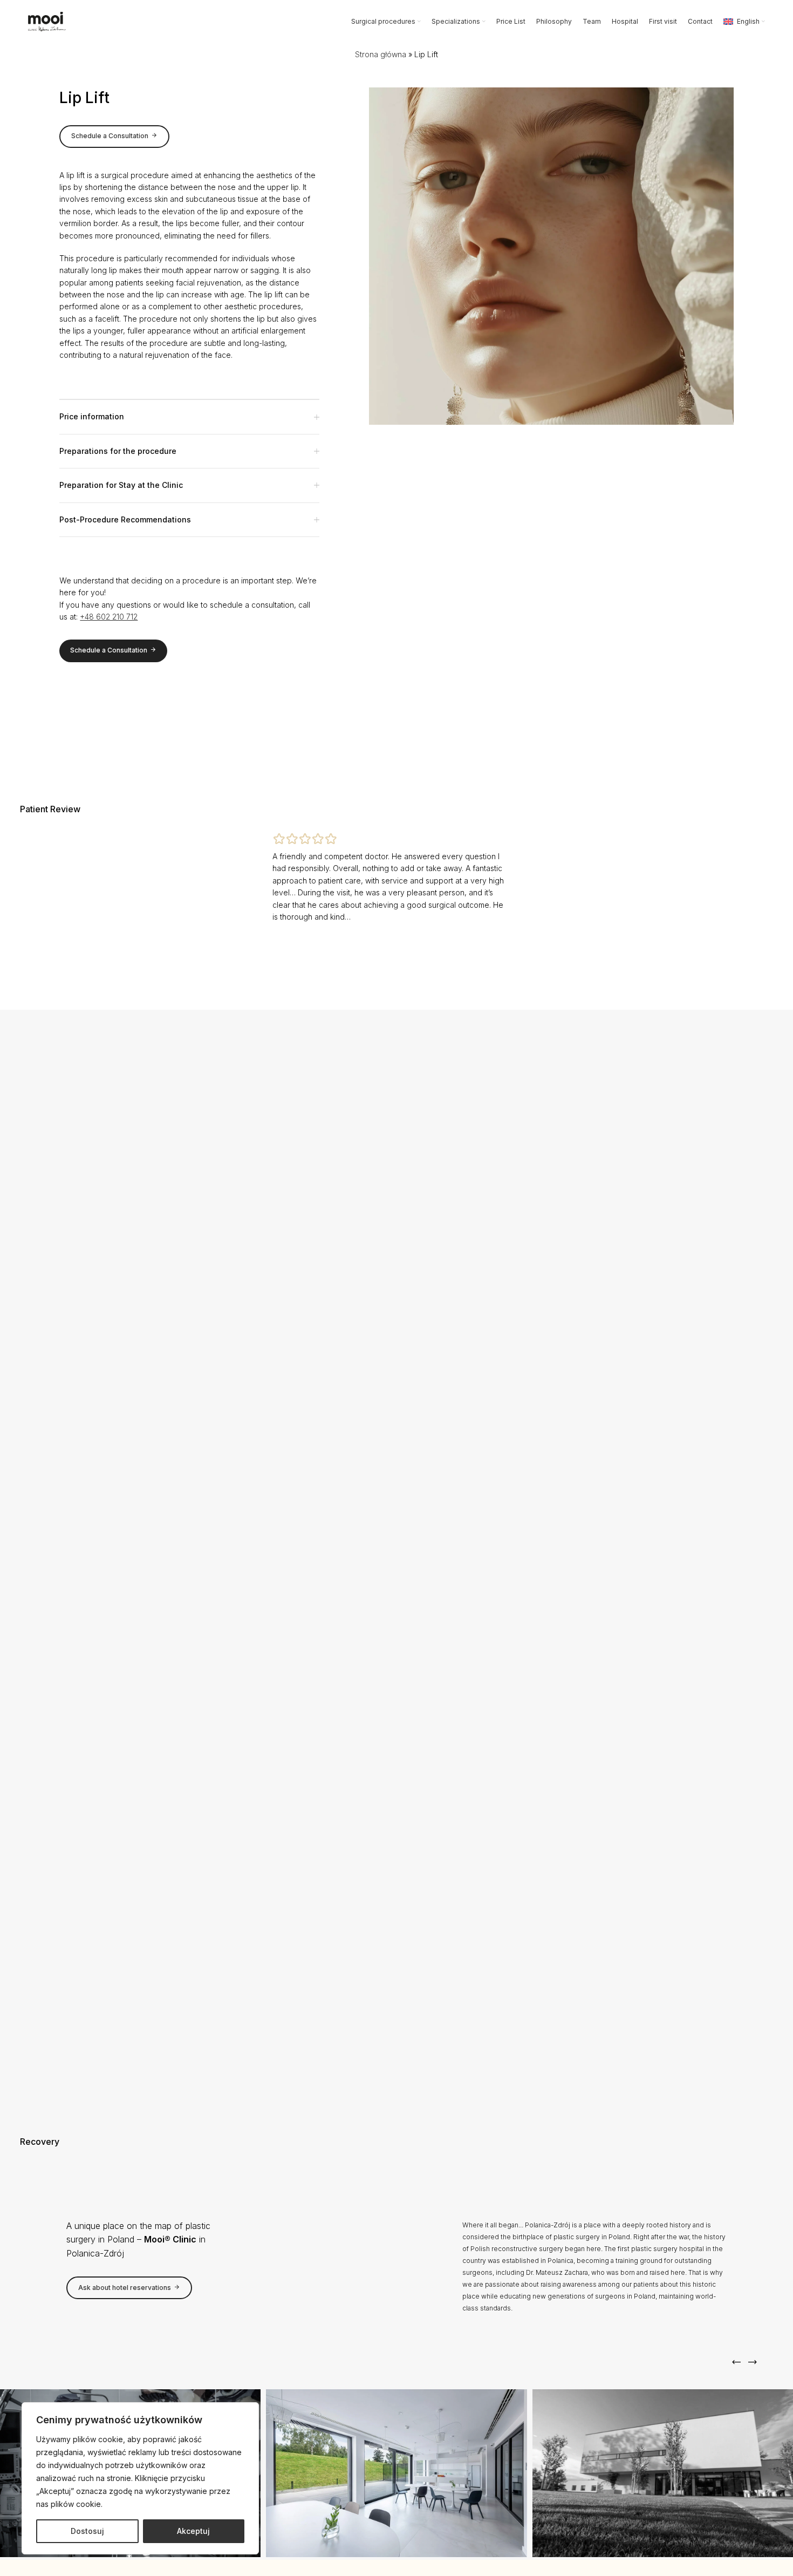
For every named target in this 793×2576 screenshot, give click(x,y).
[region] (140, 2478)
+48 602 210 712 (109, 617)
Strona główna (381, 54)
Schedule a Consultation (110, 136)
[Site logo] (47, 21)
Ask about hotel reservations (125, 2288)
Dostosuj (87, 2531)
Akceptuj (193, 2531)
